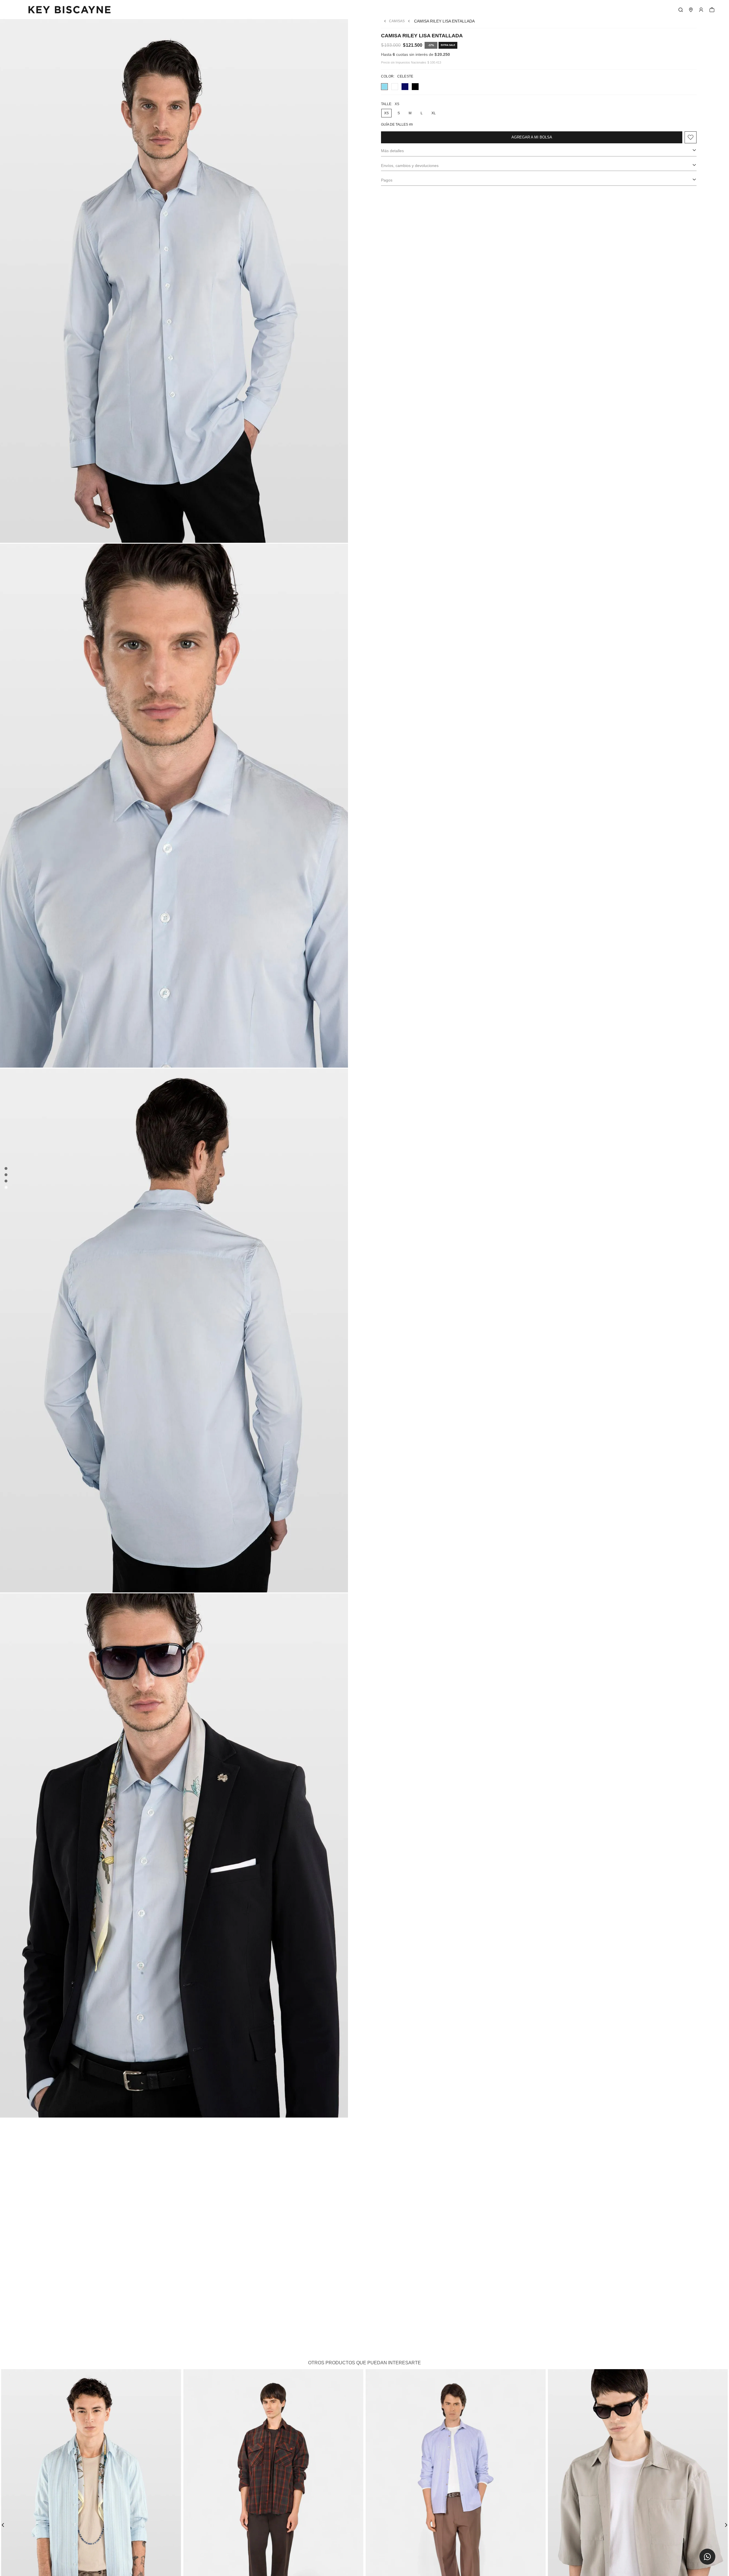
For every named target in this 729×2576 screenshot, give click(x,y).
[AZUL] (405, 87)
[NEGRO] (415, 87)
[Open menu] (701, 10)
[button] (707, 2557)
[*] (681, 10)
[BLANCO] (395, 87)
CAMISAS (397, 21)
